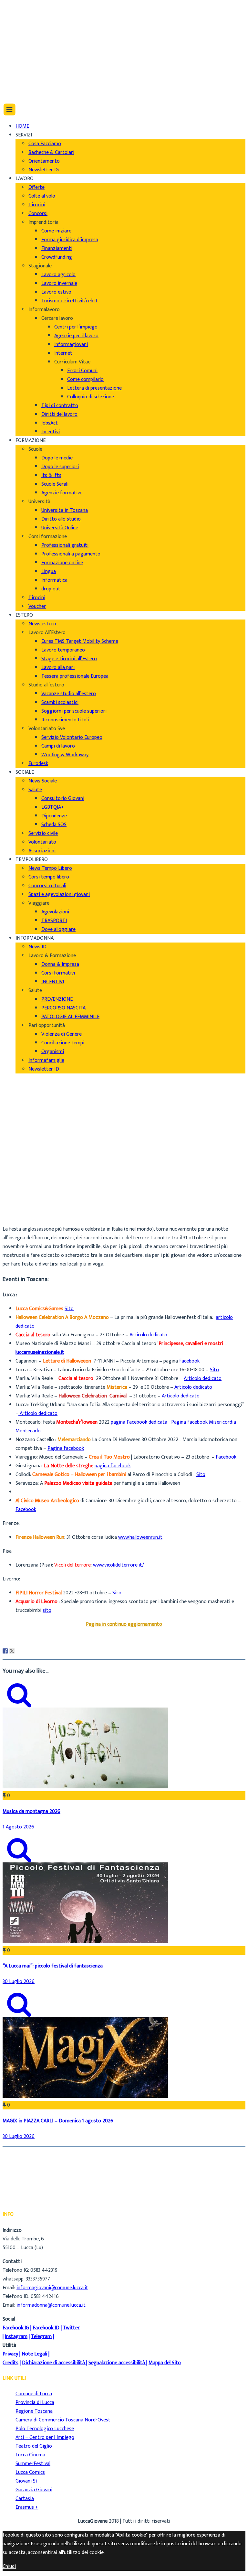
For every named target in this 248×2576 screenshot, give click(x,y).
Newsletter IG (44, 170)
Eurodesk (38, 764)
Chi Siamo (26, 10)
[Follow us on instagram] (18, 76)
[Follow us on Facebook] (17, 58)
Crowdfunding (57, 257)
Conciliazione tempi (63, 1043)
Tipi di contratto (60, 406)
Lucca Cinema (30, 2455)
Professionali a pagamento (71, 554)
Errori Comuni (82, 371)
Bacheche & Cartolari (51, 152)
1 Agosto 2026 (18, 1827)
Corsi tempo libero (49, 877)
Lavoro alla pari (58, 668)
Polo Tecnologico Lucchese (45, 2429)
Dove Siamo (29, 18)
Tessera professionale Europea (75, 676)
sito (47, 1610)
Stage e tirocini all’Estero (69, 659)
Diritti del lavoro (59, 414)
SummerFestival (33, 2464)
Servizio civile (43, 833)
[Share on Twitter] (12, 1651)
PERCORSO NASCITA (63, 1008)
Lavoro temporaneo (63, 650)
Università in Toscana (65, 510)
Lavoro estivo (56, 292)
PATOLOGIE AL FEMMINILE (70, 1017)
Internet (63, 353)
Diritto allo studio (61, 519)
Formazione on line (62, 563)
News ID (37, 947)
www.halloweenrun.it (140, 1537)
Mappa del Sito (165, 2363)
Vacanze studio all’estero (69, 694)
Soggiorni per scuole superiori (74, 711)
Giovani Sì (26, 2481)
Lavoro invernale (59, 283)
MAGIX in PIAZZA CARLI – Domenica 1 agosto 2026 (58, 2121)
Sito (69, 1309)
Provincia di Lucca (35, 2403)
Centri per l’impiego (76, 327)
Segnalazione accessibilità (117, 2363)
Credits (10, 2363)
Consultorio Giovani (63, 798)
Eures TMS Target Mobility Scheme (80, 641)
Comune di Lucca (34, 2394)
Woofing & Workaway (65, 755)
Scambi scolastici (60, 702)
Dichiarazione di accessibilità (53, 2363)
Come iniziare (56, 231)
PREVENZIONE (57, 999)
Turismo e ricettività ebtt (70, 301)
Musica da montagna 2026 (31, 1811)
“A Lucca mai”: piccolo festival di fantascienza (53, 1966)
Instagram (16, 2337)
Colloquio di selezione (91, 397)
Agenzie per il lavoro (76, 336)
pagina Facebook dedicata (139, 1422)
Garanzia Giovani (34, 2490)
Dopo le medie (57, 458)
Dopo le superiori (60, 467)
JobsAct (50, 423)
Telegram (41, 2337)
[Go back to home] (21, 90)
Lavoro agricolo (58, 275)
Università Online (60, 528)
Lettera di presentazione (94, 388)
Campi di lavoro (58, 746)
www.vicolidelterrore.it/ (119, 1565)
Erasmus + (27, 2507)
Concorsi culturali (47, 886)
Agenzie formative (62, 493)
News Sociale (43, 781)
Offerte (36, 187)
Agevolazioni (55, 912)
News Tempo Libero (50, 868)
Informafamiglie (46, 1060)
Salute (35, 790)
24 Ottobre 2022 (34, 1215)
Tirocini (37, 205)
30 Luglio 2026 (19, 1982)
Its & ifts (51, 475)
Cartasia (25, 2499)
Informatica (54, 580)
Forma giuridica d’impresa (70, 240)
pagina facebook (113, 1466)
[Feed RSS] (18, 50)
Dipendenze (54, 816)
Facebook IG (16, 2328)
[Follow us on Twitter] (19, 67)
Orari (21, 27)
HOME (22, 126)
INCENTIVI (53, 982)
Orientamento (44, 161)
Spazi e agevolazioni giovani (59, 895)
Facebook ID (46, 2328)
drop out (51, 589)
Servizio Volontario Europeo (72, 737)
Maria (22, 1198)
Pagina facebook (66, 1448)
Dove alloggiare (58, 929)
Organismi (53, 1052)
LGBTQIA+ (53, 807)
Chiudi (9, 2566)
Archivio (24, 1207)
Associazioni (42, 851)
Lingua (49, 571)
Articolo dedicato (148, 1335)
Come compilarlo (85, 379)
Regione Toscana (34, 2411)
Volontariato (42, 842)
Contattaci (27, 36)
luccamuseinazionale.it (40, 1352)
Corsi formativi (58, 973)
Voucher (37, 606)
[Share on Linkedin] (19, 1651)
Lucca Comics (30, 2472)
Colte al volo (42, 196)
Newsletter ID (44, 1069)
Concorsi (38, 214)
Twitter (71, 2328)
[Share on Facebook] (5, 1651)
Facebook (226, 1457)
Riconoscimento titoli (65, 720)
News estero (42, 624)
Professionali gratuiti (65, 545)
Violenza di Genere (62, 1034)
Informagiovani (71, 345)
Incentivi (51, 432)
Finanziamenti (57, 248)
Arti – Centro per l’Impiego (45, 2437)
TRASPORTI (54, 921)
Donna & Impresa (60, 964)
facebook (189, 1361)
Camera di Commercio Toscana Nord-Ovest (63, 2420)
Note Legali (34, 2354)
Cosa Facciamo (45, 144)
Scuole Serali (55, 484)
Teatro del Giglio (34, 2446)
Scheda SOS (54, 825)
